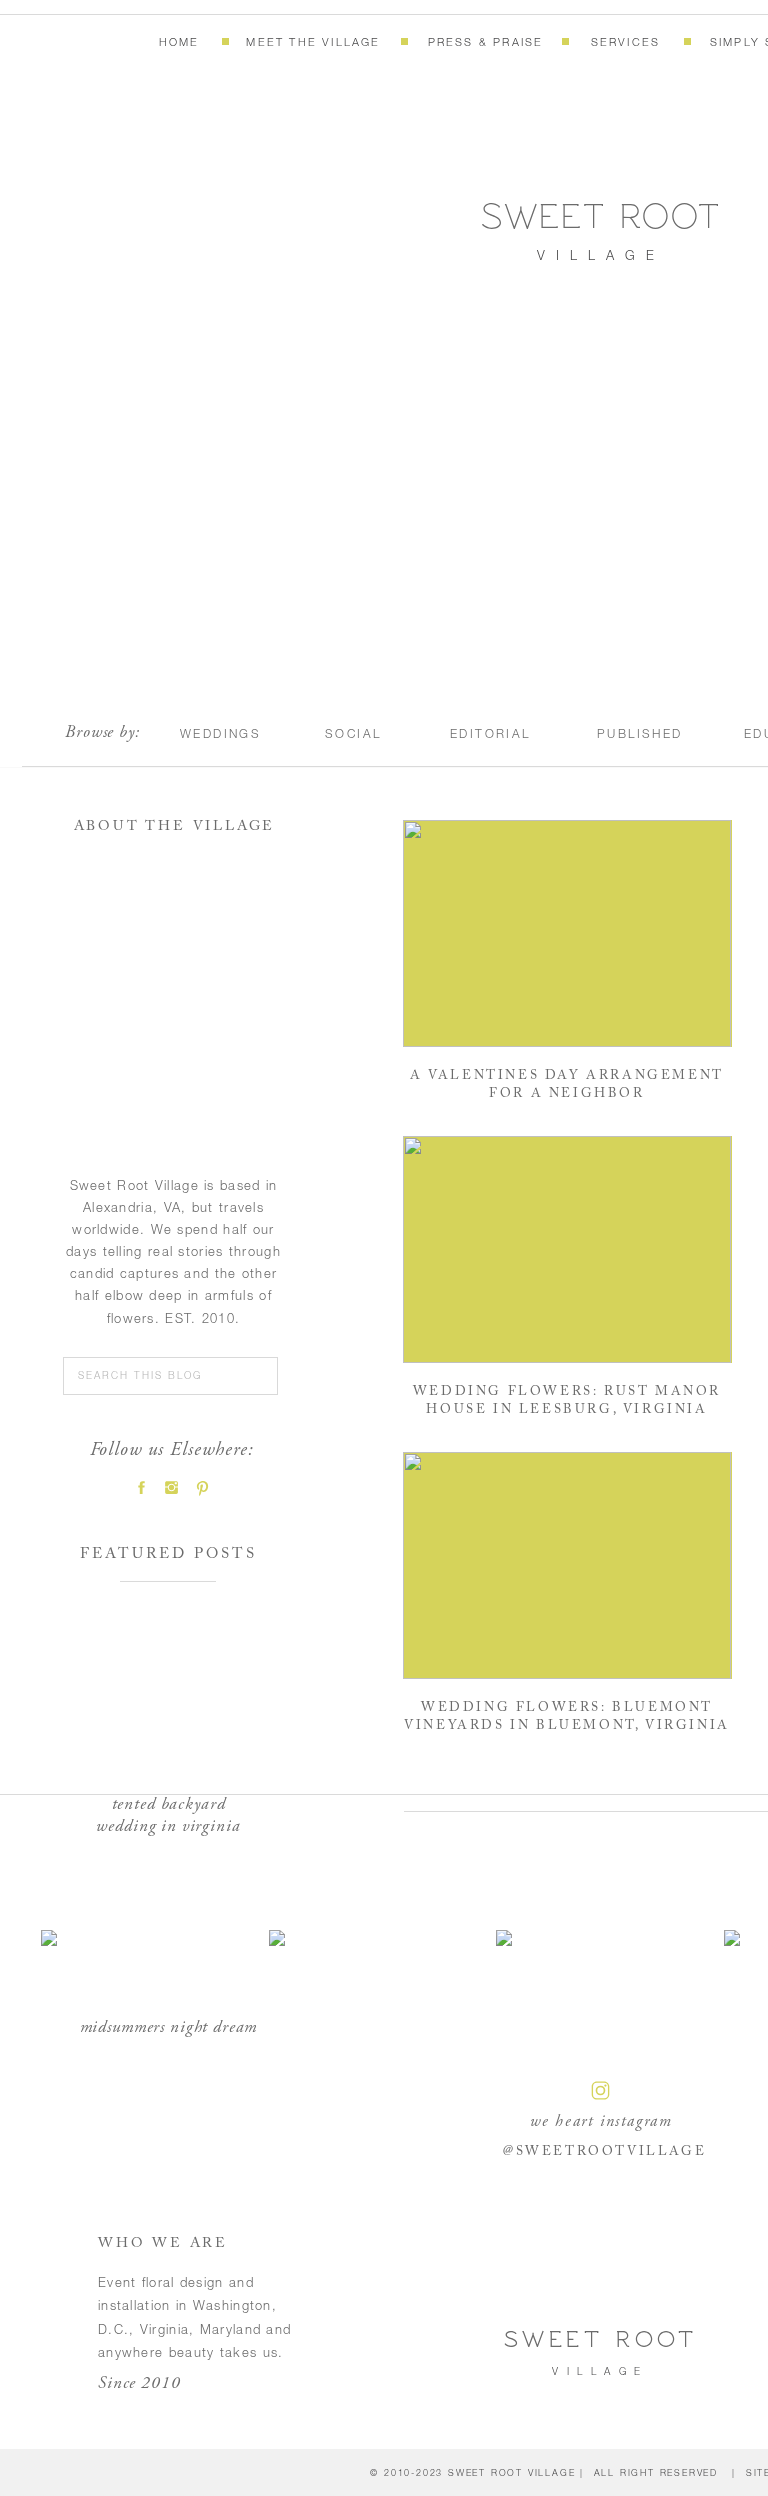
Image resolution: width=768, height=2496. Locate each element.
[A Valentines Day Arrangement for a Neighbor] (567, 933)
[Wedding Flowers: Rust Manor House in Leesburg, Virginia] (567, 1249)
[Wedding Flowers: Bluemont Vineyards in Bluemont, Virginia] (567, 1565)
